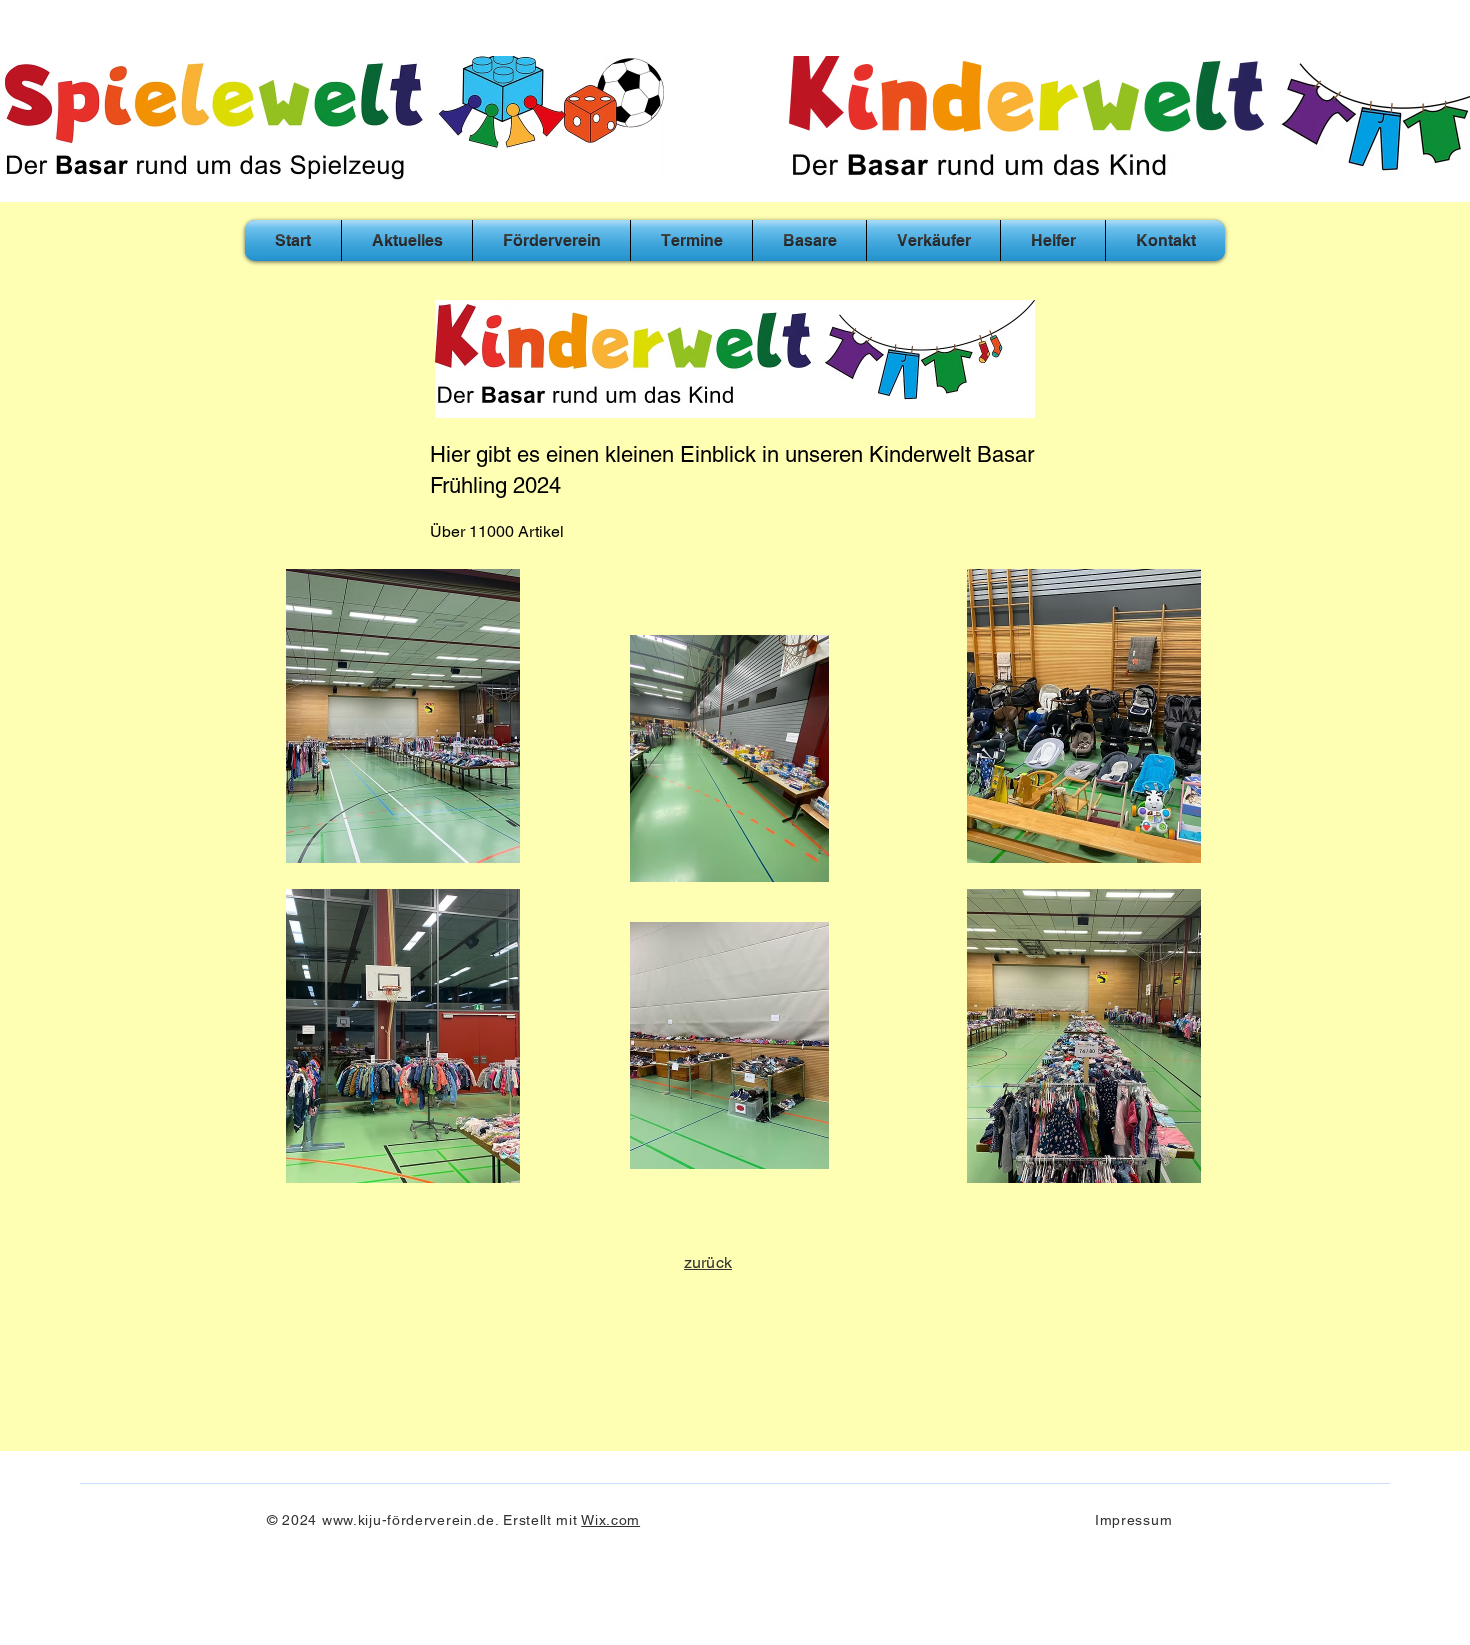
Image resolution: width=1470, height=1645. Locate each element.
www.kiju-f (357, 1520)
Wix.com (610, 1520)
